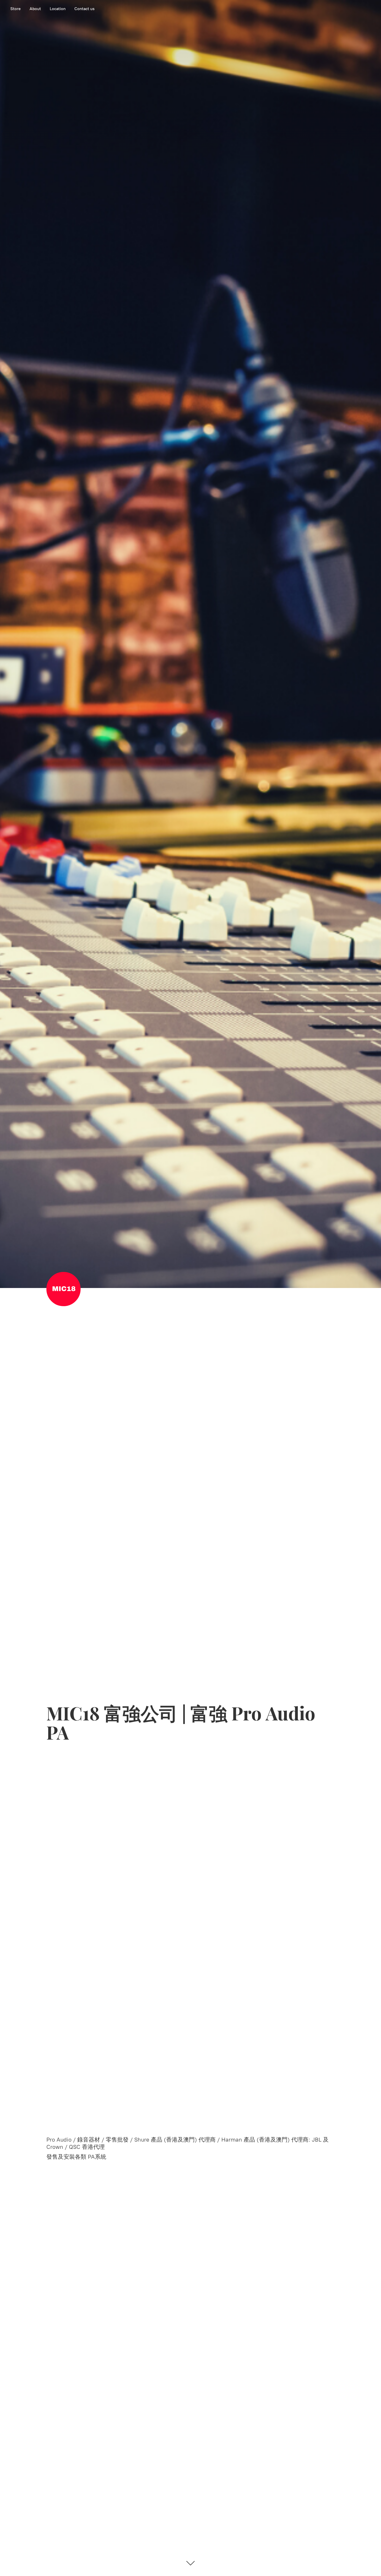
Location (58, 9)
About (35, 9)
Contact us (84, 9)
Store (16, 9)
